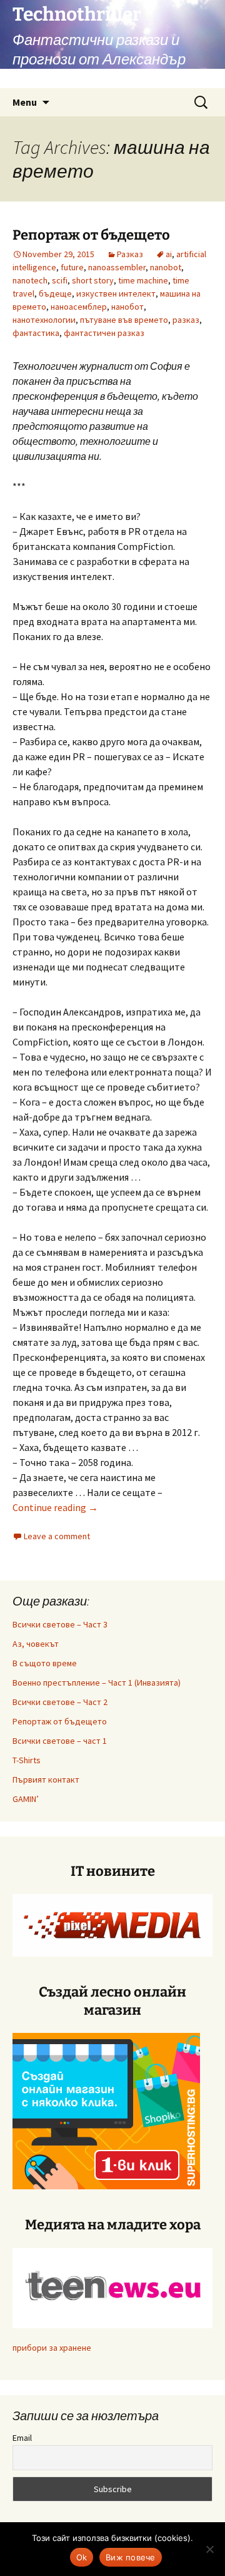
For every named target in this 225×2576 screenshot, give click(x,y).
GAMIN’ (26, 1799)
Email (22, 2438)
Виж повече (131, 2557)
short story (93, 280)
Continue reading (55, 1507)
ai (169, 254)
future (72, 267)
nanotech (30, 280)
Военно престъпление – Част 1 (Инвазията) (97, 1683)
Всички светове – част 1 (60, 1741)
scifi (60, 280)
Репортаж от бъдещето (91, 235)
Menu (25, 102)
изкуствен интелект (116, 293)
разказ (186, 320)
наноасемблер (79, 307)
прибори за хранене (52, 2348)
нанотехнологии (44, 320)
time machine (143, 280)
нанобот (127, 307)
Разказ (130, 254)
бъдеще (55, 293)
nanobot (166, 267)
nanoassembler (117, 267)
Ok (82, 2557)
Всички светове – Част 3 (60, 1624)
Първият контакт (46, 1779)
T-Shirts (27, 1760)
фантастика (36, 333)
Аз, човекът (36, 1644)
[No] (209, 2549)
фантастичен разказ (104, 333)
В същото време (45, 1663)
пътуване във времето (124, 320)
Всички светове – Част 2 (60, 1702)
